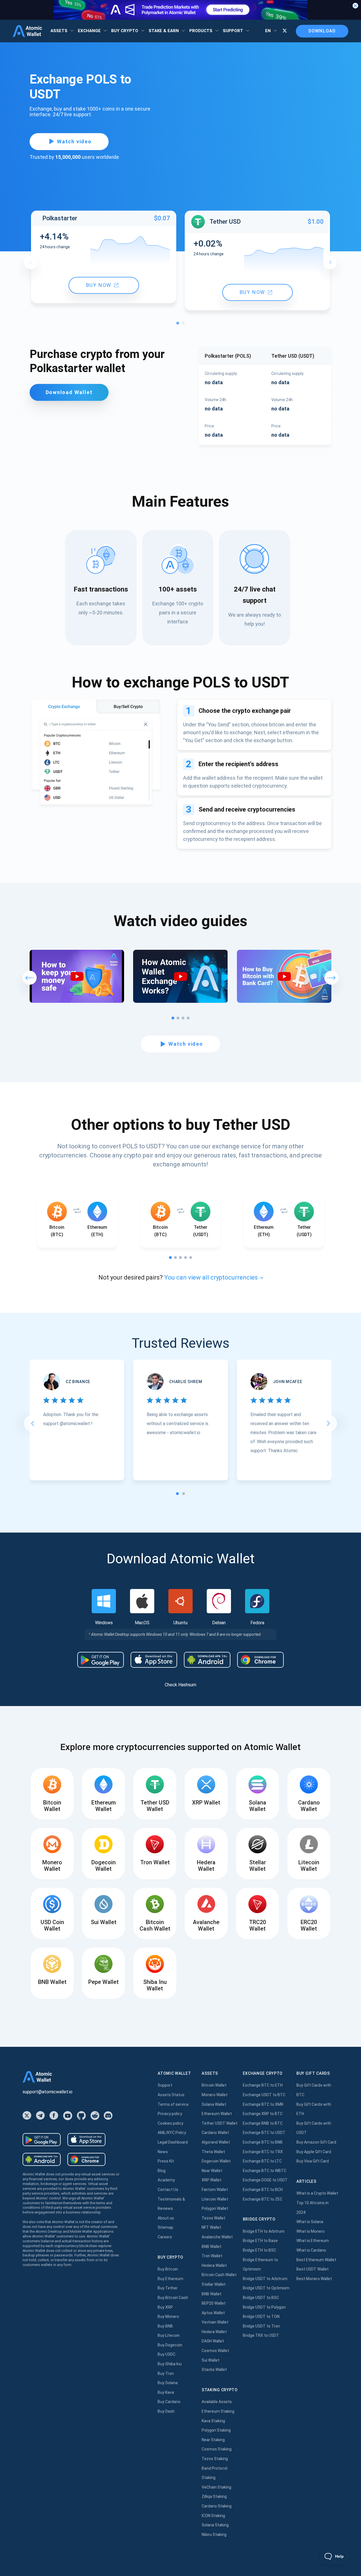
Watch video (74, 141)
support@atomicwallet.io (48, 2092)
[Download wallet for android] (101, 1660)
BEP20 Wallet (214, 2303)
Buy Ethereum (170, 2279)
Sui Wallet (211, 2360)
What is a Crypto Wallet (317, 2193)
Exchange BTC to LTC (262, 2161)
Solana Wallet (214, 2104)
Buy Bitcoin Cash (173, 2298)
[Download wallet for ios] (154, 1660)
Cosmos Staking (217, 2449)
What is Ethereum (313, 2241)
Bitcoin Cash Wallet (219, 2275)
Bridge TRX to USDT (261, 2335)
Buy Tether (168, 2288)
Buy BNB (165, 2326)
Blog (162, 2171)
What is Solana (310, 2222)
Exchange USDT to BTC (264, 2095)
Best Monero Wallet (314, 2279)
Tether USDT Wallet (220, 2123)
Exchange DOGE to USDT (265, 2180)
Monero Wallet (215, 2095)
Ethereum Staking (218, 2411)
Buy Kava (166, 2392)
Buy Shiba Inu (170, 2364)
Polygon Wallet (215, 2208)
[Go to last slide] (32, 1423)
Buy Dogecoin (170, 2345)
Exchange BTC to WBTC (265, 2171)
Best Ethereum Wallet (316, 2260)
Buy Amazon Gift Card (316, 2142)
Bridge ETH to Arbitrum (264, 2231)
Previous (31, 262)
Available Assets (217, 2402)
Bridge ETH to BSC (259, 2250)
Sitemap (165, 2227)
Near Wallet (212, 2171)
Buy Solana (168, 2383)
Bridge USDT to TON (261, 2316)
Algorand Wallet (216, 2142)
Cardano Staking (217, 2506)
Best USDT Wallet (312, 2269)
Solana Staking (215, 2525)
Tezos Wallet (213, 2218)
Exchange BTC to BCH (263, 2190)
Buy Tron (166, 2373)
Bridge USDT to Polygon (264, 2307)
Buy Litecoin (169, 2335)
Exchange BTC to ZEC (263, 2199)
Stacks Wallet (214, 2370)
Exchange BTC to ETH (263, 2085)
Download (322, 31)
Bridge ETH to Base (260, 2241)
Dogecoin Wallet (216, 2161)
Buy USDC (167, 2354)
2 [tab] (185, 324)
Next (330, 262)
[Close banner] (355, 6)
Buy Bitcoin (168, 2269)
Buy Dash (166, 2411)
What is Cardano (311, 2250)
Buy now (99, 285)
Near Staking (213, 2440)
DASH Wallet (213, 2341)
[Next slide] (329, 1423)
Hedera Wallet (214, 2265)
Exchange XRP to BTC (263, 2114)
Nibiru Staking (214, 2535)
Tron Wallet (212, 2256)
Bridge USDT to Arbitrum (265, 2279)
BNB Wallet (212, 2247)
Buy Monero (168, 2316)
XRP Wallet (212, 2180)
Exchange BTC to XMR (263, 2104)
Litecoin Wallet (215, 2199)
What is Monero (311, 2231)
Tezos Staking (215, 2459)
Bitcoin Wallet (214, 2085)
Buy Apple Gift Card (314, 2152)
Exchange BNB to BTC (263, 2123)
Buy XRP (165, 2307)
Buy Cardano (169, 2402)
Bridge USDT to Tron (261, 2326)
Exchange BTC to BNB (263, 2142)
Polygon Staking (216, 2430)
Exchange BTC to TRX (263, 2152)
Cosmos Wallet (215, 2351)
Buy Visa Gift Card (313, 2161)
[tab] (177, 1494)
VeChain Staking (216, 2487)
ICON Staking (213, 2516)
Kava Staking (213, 2421)
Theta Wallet (213, 2152)
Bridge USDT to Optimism (266, 2288)
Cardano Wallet (215, 2133)
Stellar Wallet (214, 2284)
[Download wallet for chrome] (260, 1660)
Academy (166, 2180)
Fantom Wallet (215, 2190)
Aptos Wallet (213, 2313)
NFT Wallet (211, 2227)
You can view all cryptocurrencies (211, 1277)
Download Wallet (69, 392)
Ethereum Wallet (217, 2114)
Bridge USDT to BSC (261, 2298)
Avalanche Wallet (217, 2237)
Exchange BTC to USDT (264, 2133)
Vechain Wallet (215, 2322)
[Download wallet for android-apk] (207, 1660)
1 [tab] (179, 324)
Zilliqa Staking (214, 2496)
